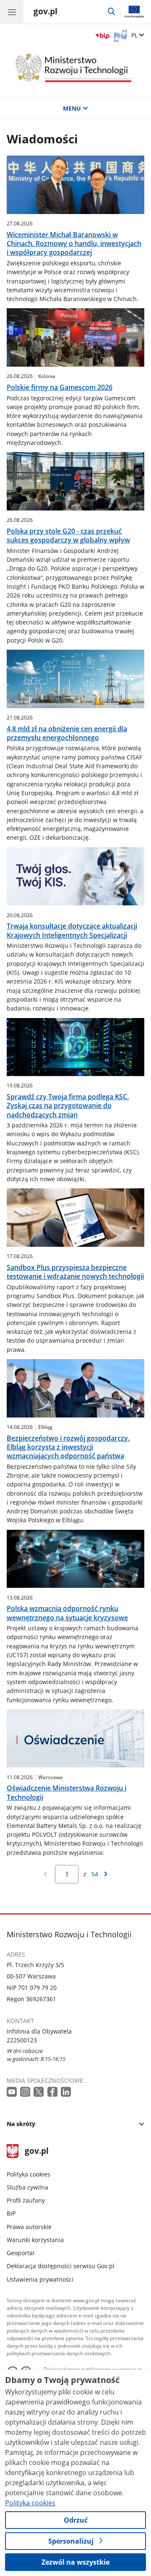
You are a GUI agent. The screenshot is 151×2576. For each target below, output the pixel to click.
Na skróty (21, 2124)
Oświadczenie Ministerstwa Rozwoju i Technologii (66, 1793)
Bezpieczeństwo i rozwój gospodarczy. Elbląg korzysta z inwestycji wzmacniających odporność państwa (68, 1447)
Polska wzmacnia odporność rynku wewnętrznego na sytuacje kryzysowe (67, 1613)
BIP (11, 2213)
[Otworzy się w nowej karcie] (13, 2092)
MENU (72, 108)
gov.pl (36, 2152)
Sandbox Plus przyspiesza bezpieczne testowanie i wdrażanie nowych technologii (75, 1272)
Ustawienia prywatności (40, 2279)
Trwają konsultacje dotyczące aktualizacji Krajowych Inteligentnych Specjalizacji (72, 931)
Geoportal (21, 2253)
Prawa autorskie (29, 2227)
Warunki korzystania (35, 2240)
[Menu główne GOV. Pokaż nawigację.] (12, 12)
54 (95, 1874)
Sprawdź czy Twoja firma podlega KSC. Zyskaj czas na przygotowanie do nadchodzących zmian (68, 1106)
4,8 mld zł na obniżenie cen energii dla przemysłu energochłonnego (67, 733)
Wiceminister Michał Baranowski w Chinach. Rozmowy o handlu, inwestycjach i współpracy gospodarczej (74, 244)
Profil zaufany (26, 2200)
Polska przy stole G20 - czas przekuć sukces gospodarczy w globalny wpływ (68, 536)
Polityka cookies (29, 2174)
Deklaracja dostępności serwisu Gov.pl (61, 2266)
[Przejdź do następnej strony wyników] (106, 1874)
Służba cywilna (27, 2187)
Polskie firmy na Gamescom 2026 (60, 387)
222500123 (22, 2040)
